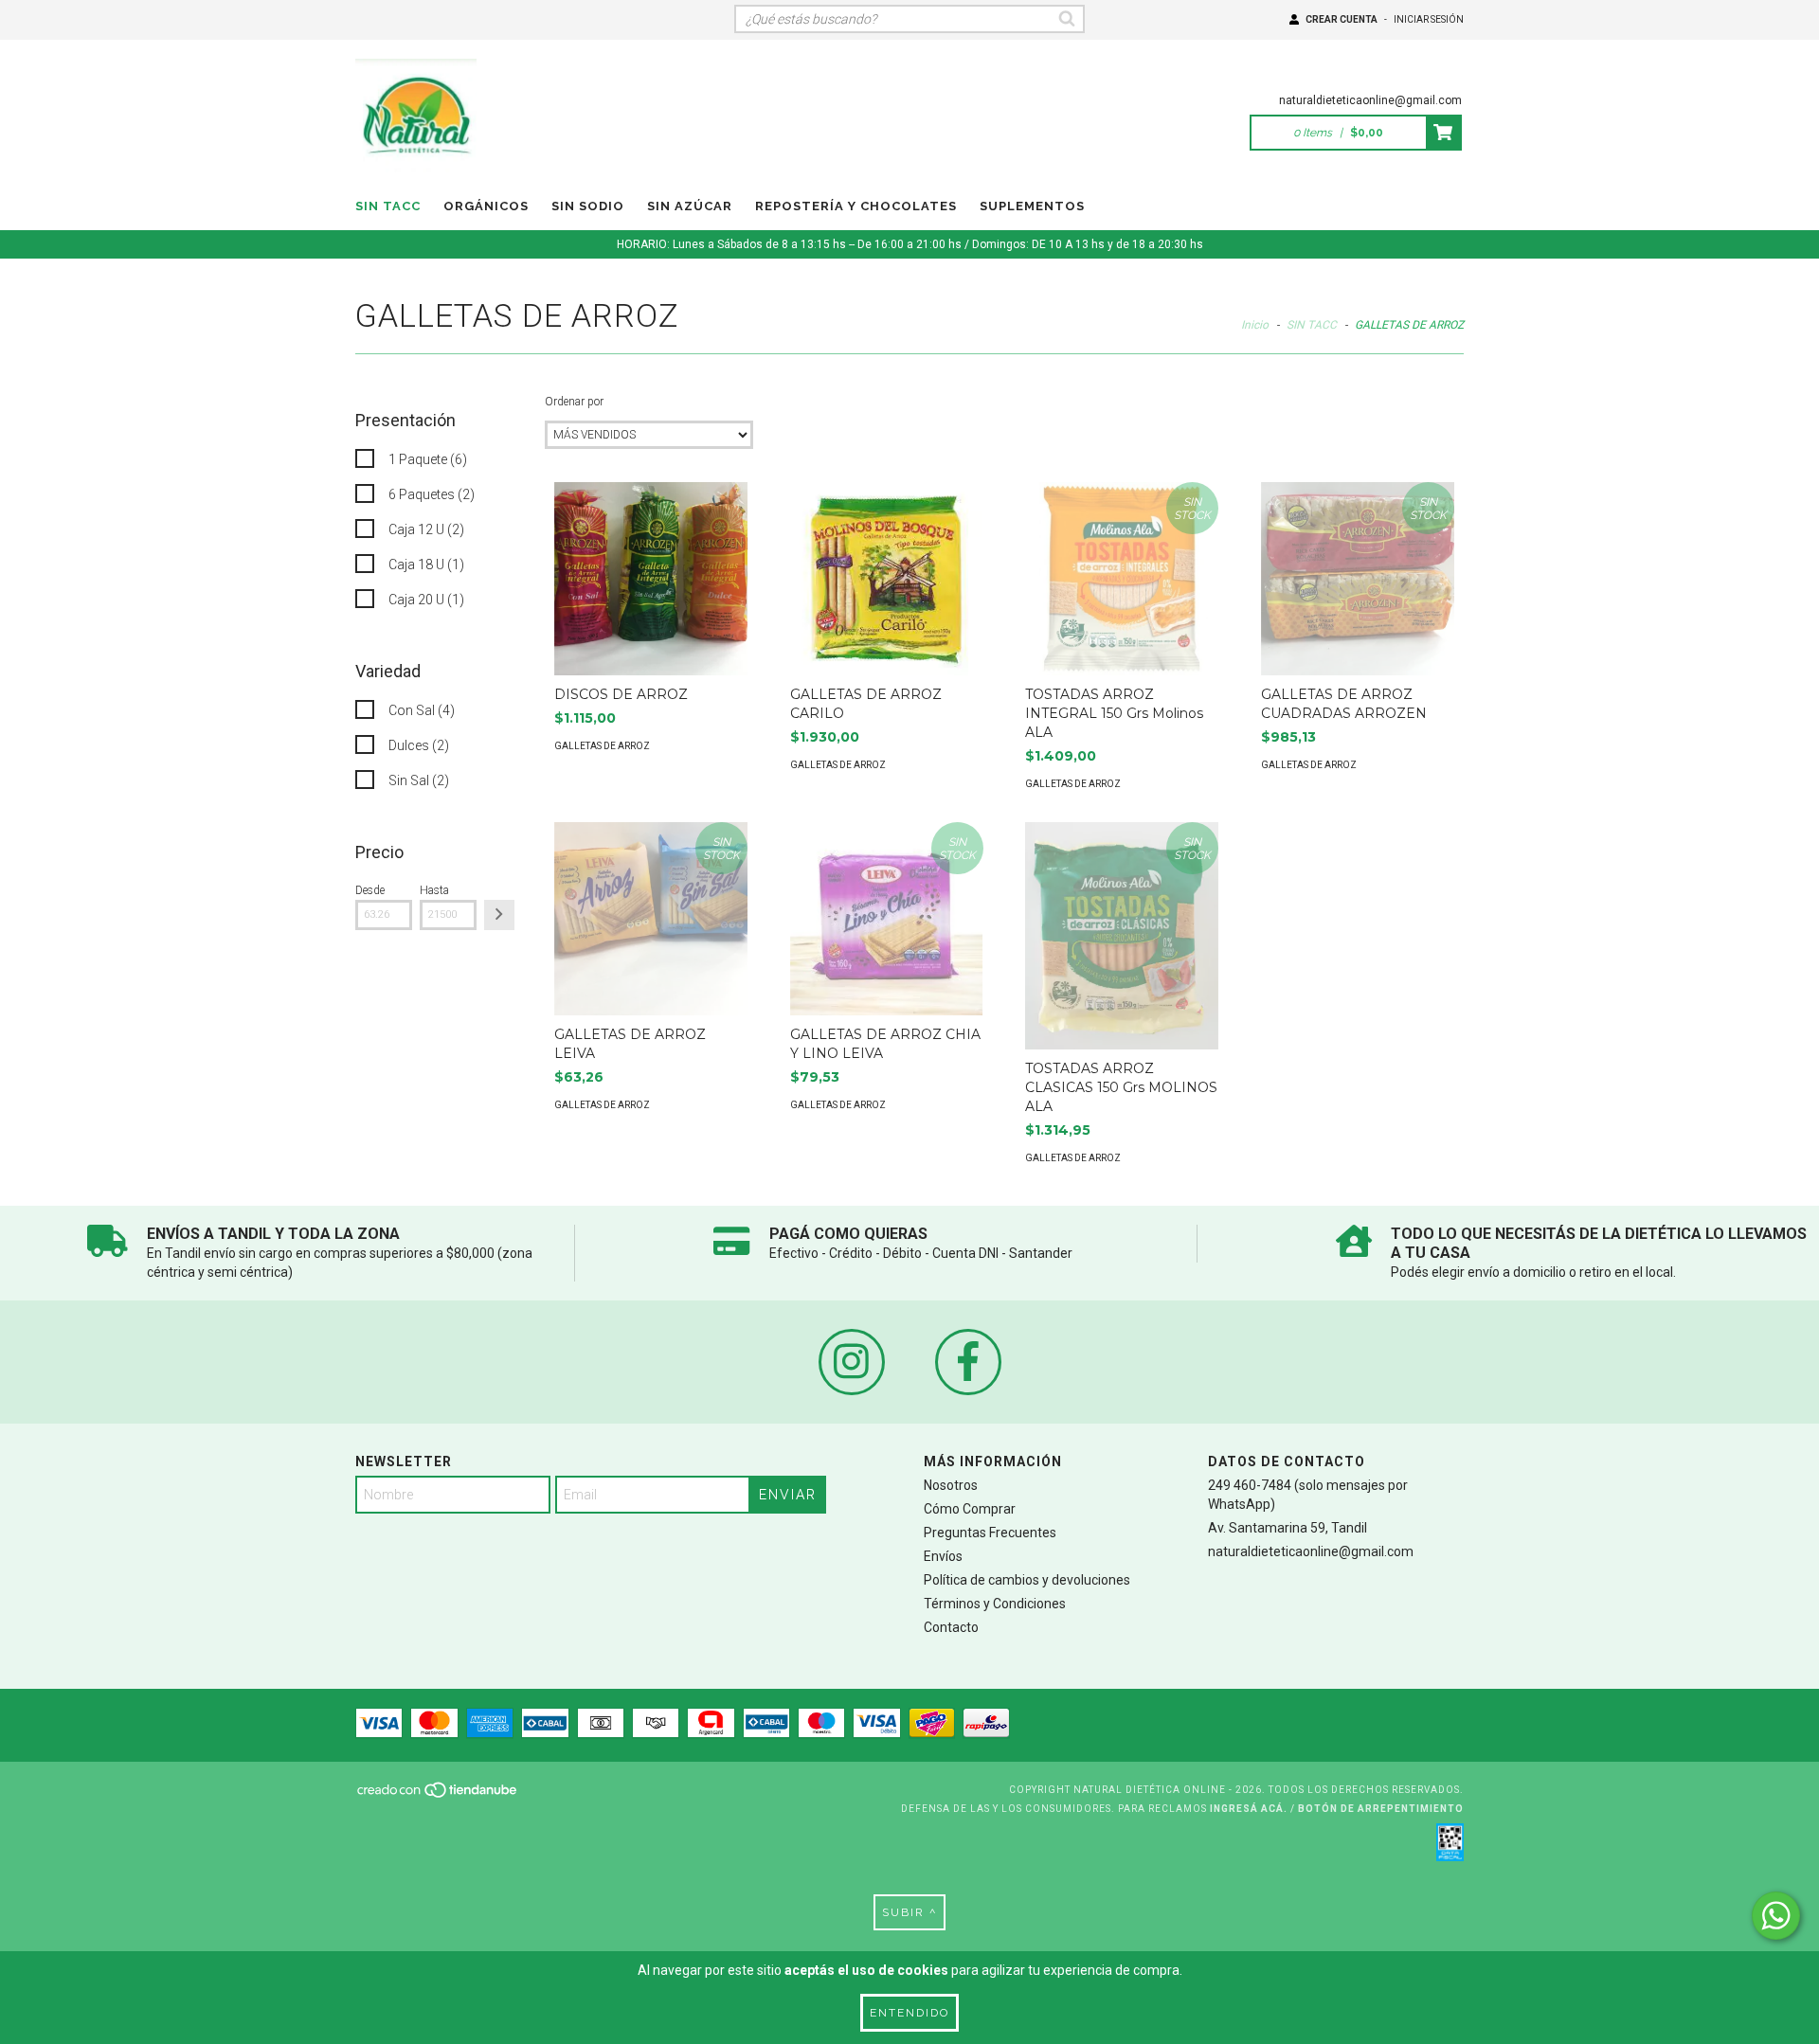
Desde (370, 890)
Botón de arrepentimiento (1381, 1809)
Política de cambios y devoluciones (1027, 1580)
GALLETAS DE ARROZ (602, 746)
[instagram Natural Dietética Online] (852, 1362)
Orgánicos (486, 206)
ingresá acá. (1249, 1809)
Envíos (943, 1556)
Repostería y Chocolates (856, 206)
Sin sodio (588, 206)
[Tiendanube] (438, 1796)
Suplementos (1032, 206)
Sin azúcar (690, 206)
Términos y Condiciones (995, 1604)
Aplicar (499, 915)
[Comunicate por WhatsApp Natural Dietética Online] (1776, 1916)
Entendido (909, 2013)
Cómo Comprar (970, 1509)
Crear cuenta (1342, 19)
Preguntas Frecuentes (990, 1533)
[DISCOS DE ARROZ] (651, 579)
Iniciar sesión (1429, 19)
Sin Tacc (388, 206)
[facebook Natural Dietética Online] (968, 1362)
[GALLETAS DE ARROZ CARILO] (887, 579)
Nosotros (951, 1485)
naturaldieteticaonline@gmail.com (1370, 100)
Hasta (434, 890)
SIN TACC (1312, 325)
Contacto (951, 1627)
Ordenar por (574, 402)
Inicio (1255, 325)
